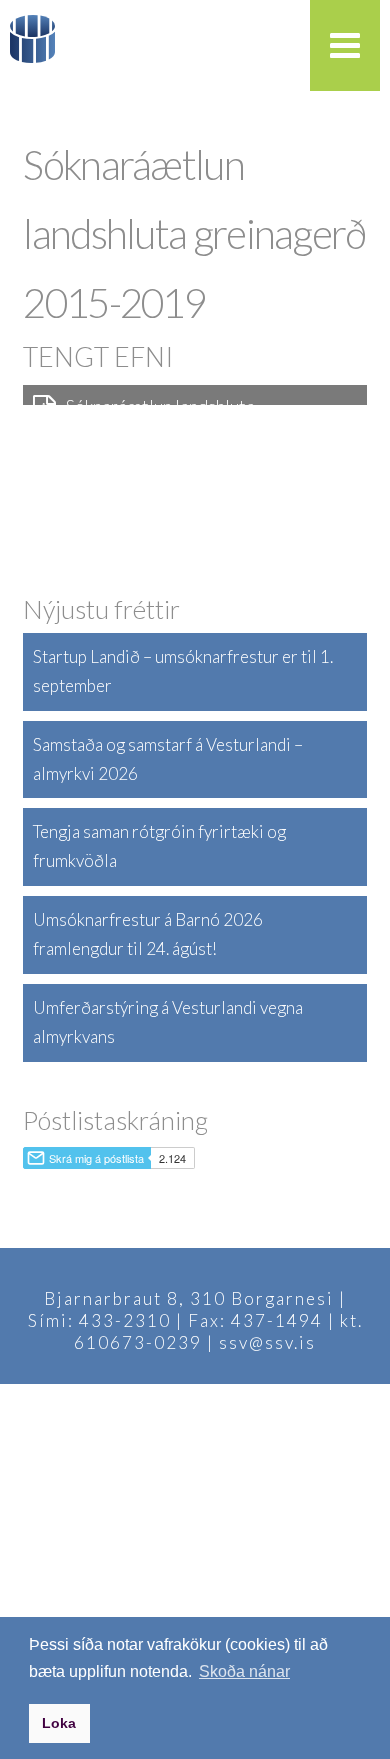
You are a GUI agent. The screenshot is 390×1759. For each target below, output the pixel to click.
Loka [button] (59, 1723)
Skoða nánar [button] (244, 1671)
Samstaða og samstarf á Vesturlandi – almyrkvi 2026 (168, 759)
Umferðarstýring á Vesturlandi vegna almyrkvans (168, 1022)
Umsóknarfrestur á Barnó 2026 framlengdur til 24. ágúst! (148, 934)
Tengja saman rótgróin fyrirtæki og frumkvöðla (159, 846)
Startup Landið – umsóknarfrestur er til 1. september (183, 671)
